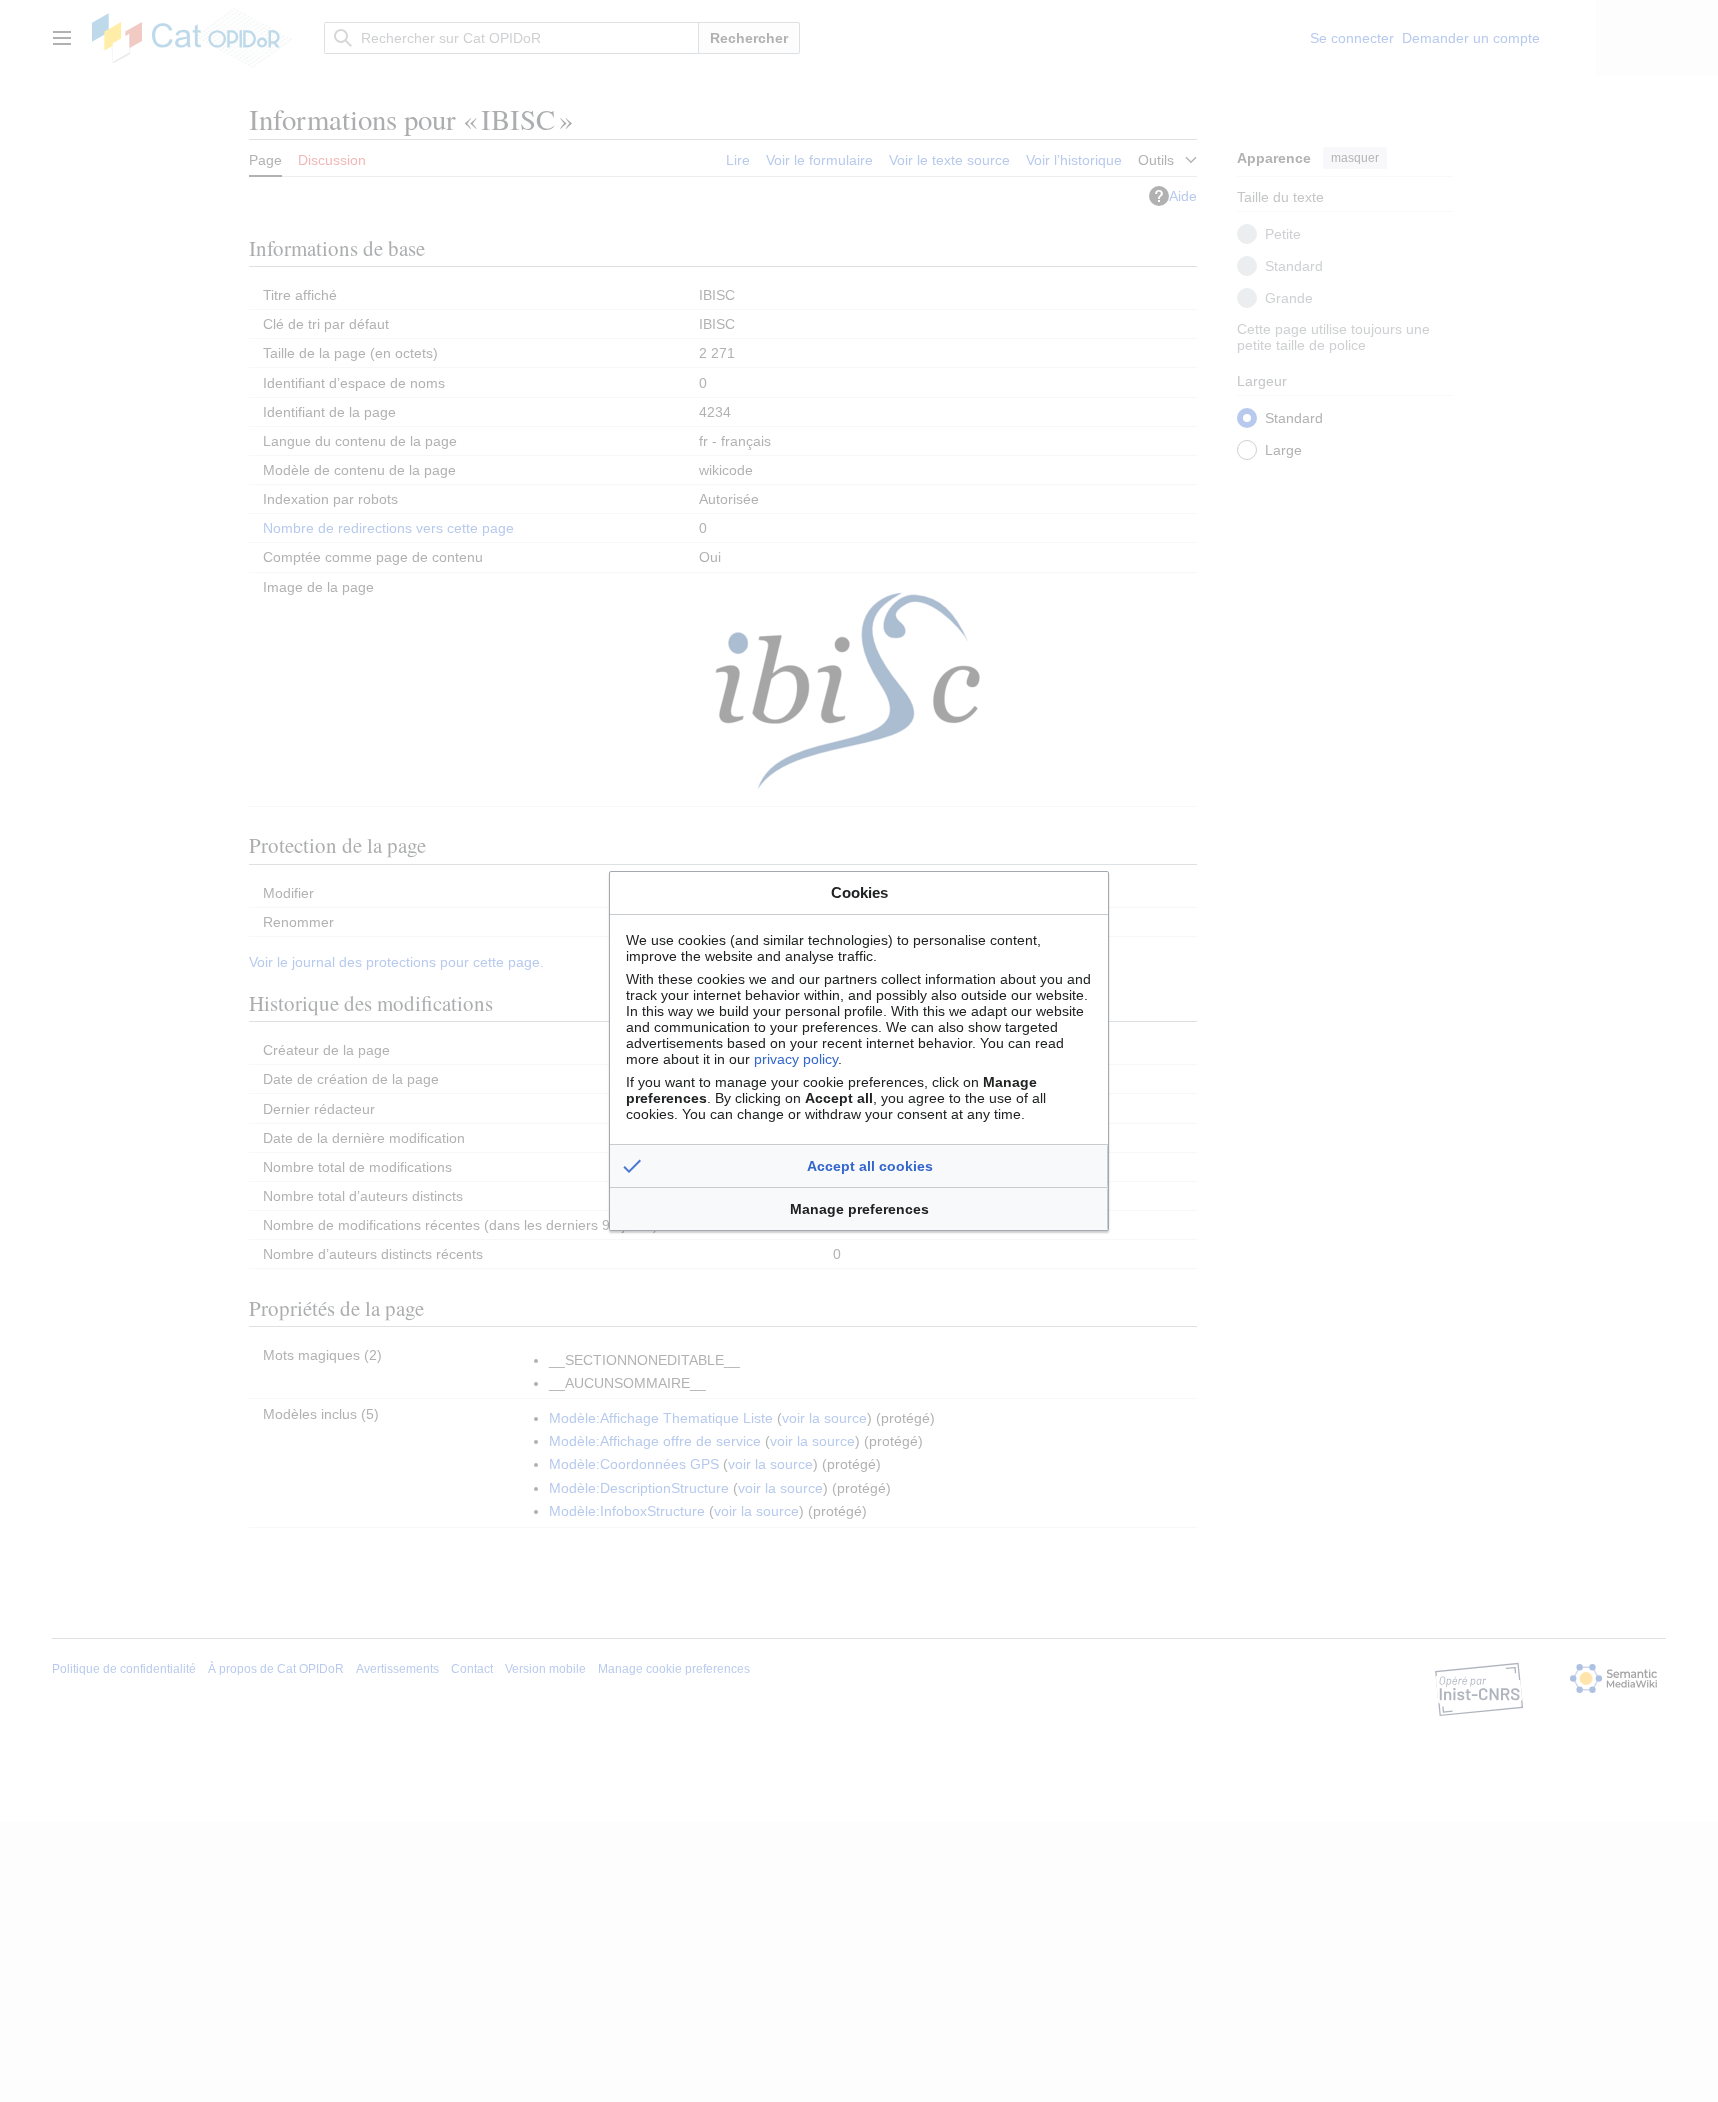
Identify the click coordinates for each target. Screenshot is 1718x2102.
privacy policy (796, 1059)
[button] (859, 1166)
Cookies (859, 892)
